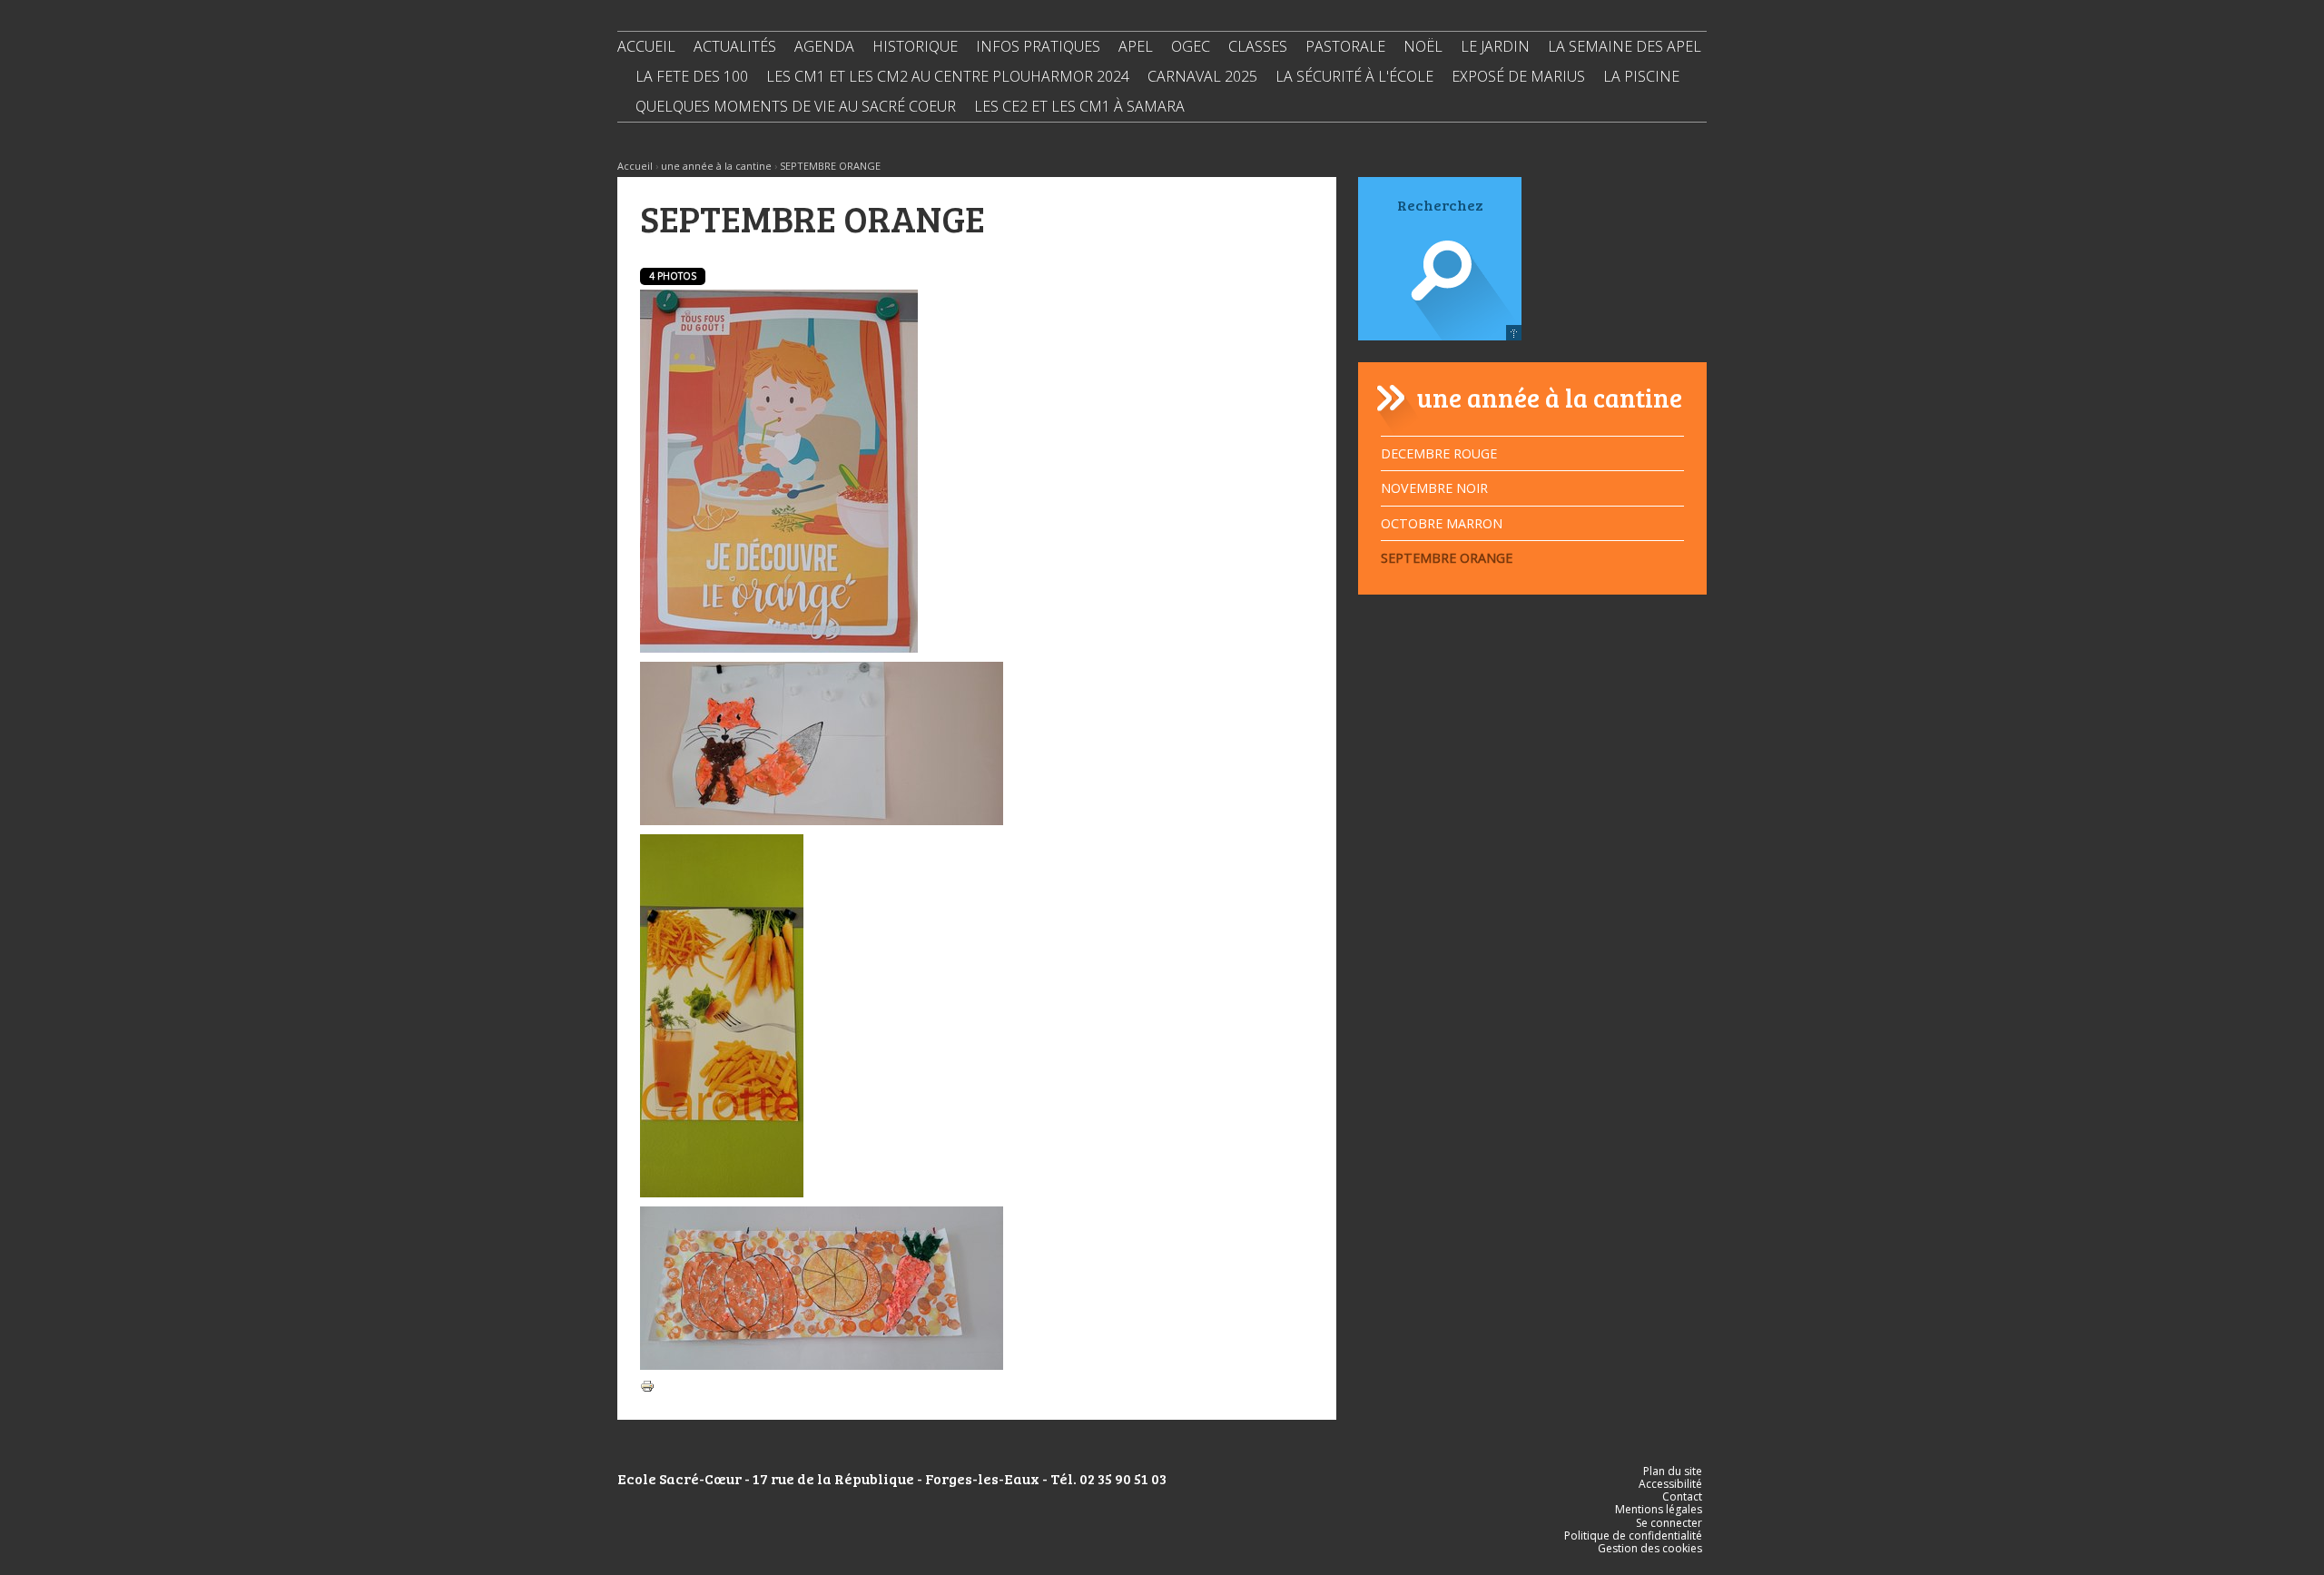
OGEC (1191, 46)
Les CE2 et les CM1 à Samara (1079, 106)
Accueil (646, 46)
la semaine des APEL (1625, 46)
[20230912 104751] (822, 1287)
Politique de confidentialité (1633, 1536)
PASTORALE (1345, 46)
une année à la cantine (716, 166)
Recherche (1440, 296)
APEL (1136, 46)
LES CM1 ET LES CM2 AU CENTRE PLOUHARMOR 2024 (948, 76)
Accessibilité (1670, 1484)
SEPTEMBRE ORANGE (830, 166)
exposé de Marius (1518, 76)
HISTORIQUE (915, 46)
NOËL (1423, 46)
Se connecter (1669, 1523)
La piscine (1641, 76)
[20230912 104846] (822, 742)
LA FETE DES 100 (692, 76)
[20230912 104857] (779, 470)
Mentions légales (1659, 1509)
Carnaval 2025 (1202, 76)
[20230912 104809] (722, 1014)
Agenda (824, 46)
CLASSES (1258, 46)
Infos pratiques (1038, 46)
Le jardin (1495, 46)
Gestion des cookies (1650, 1548)
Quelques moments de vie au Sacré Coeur (796, 106)
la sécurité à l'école (1354, 76)
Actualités (735, 46)
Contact (1682, 1496)
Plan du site (1673, 1471)
